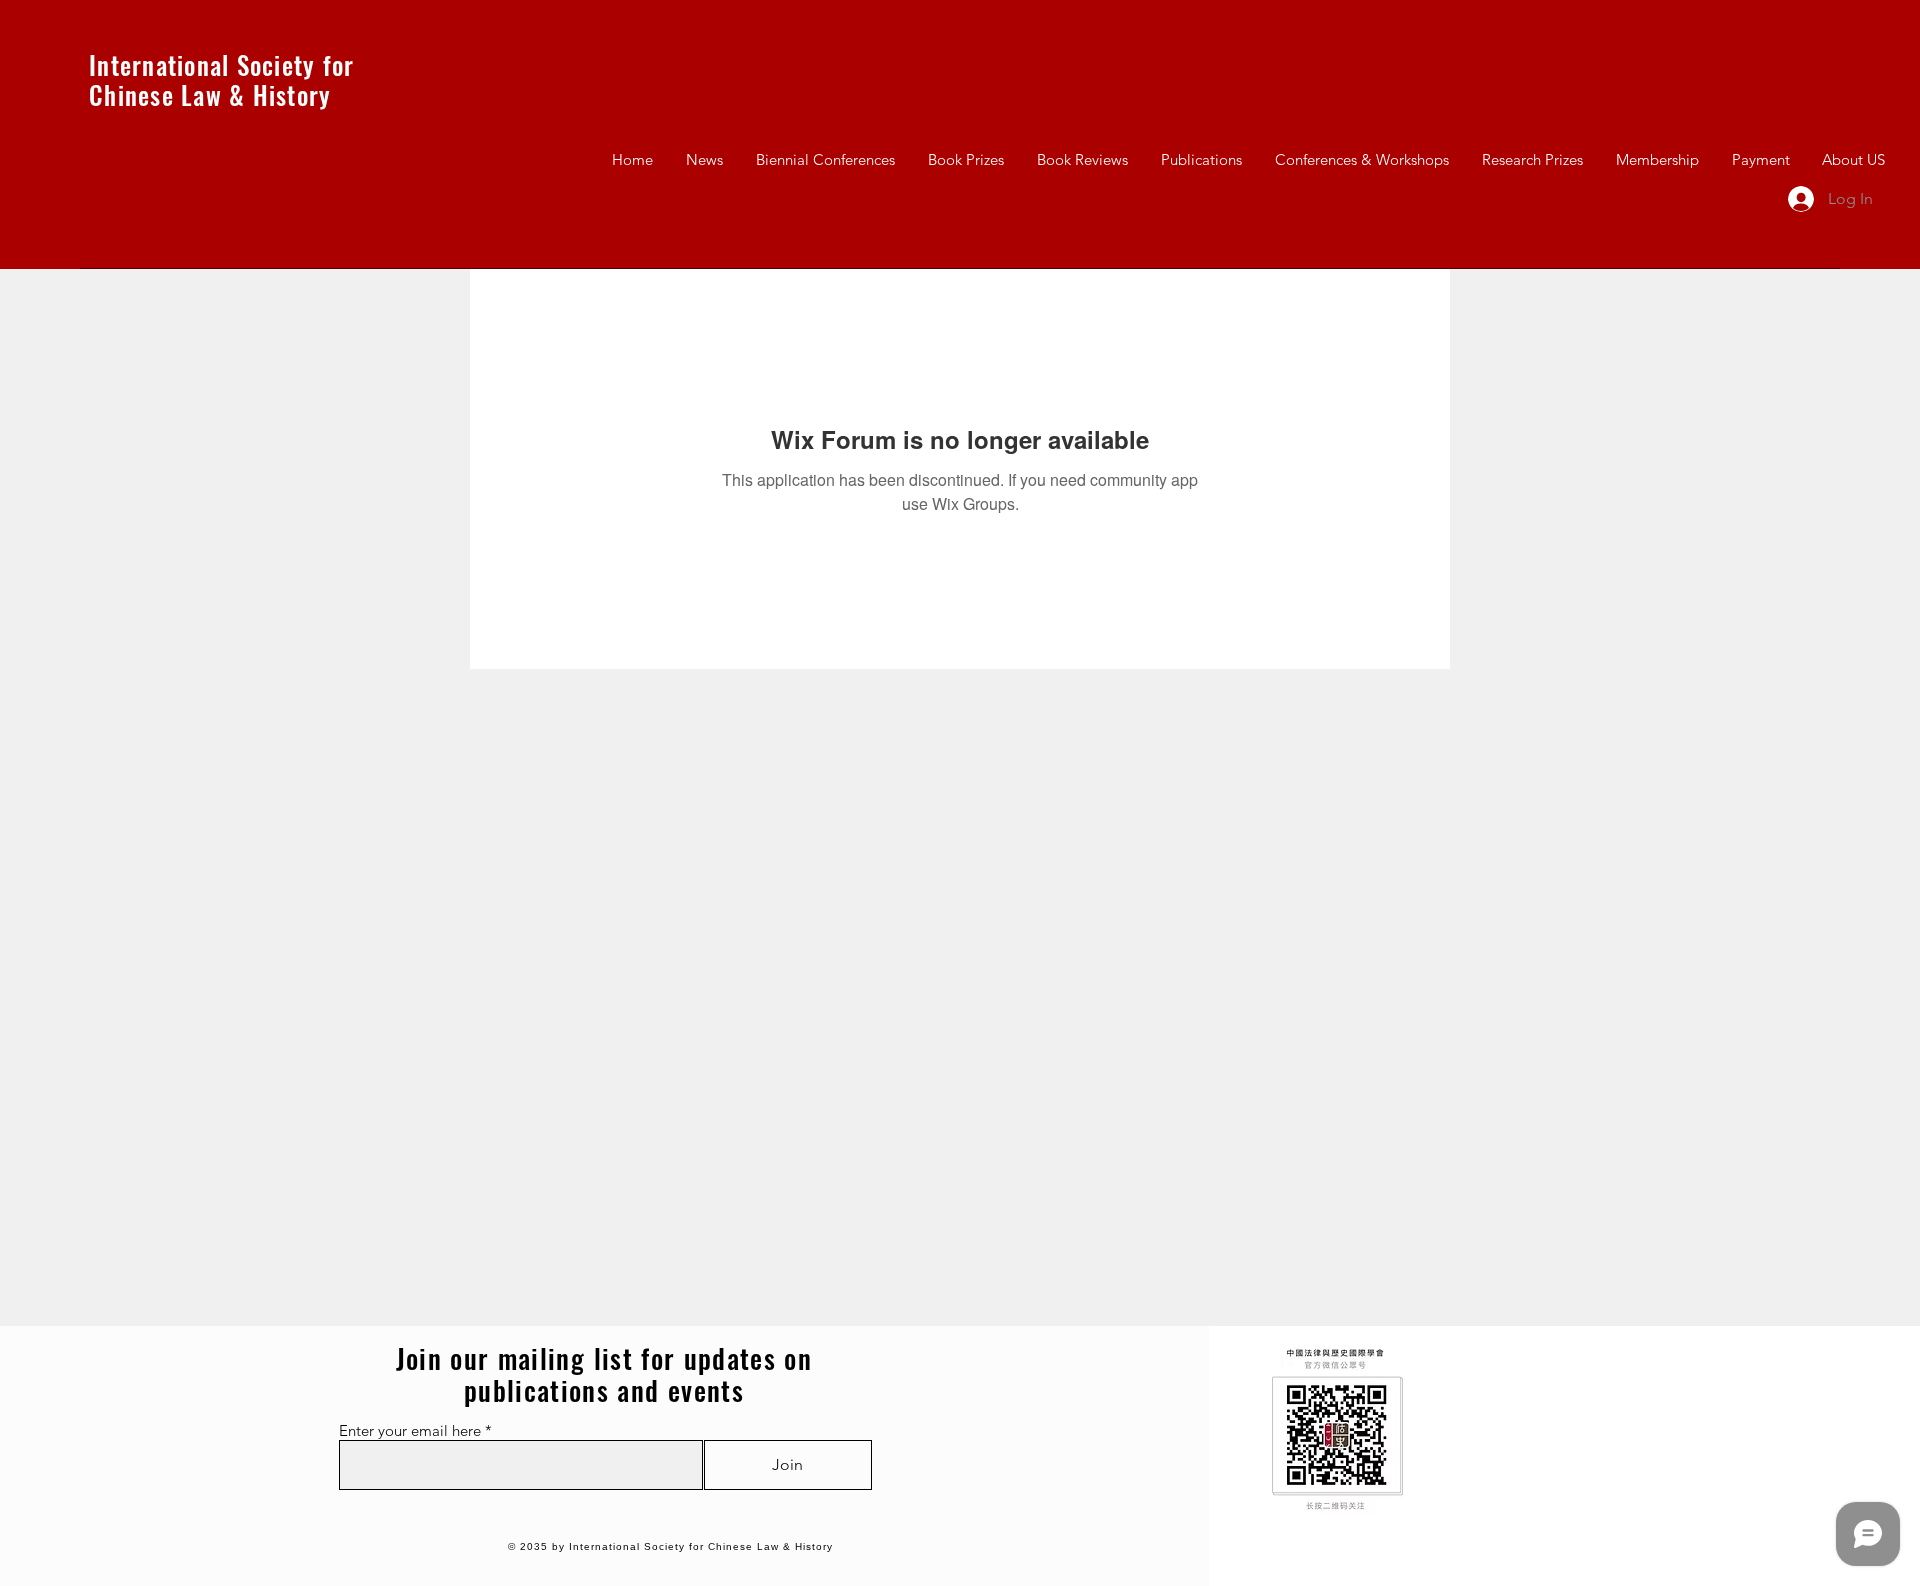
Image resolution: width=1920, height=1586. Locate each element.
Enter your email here (410, 1430)
